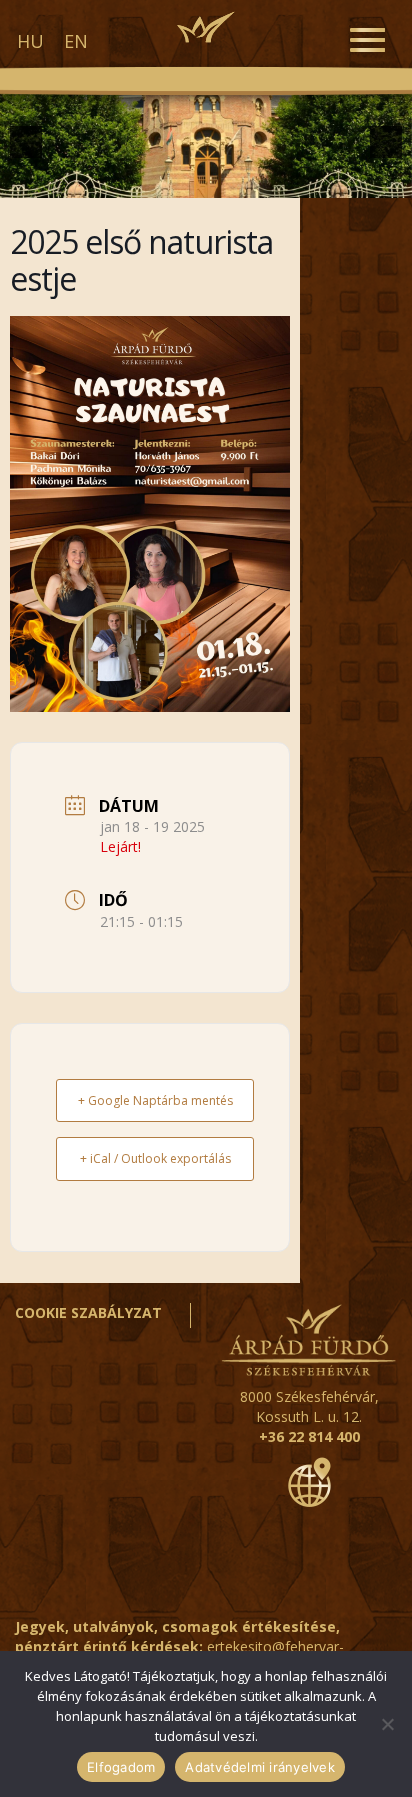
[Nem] (387, 1724)
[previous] (26, 142)
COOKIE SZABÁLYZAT (88, 1312)
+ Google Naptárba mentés (155, 1100)
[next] (386, 142)
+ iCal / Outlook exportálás (155, 1158)
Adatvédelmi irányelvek (260, 1767)
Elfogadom (121, 1767)
